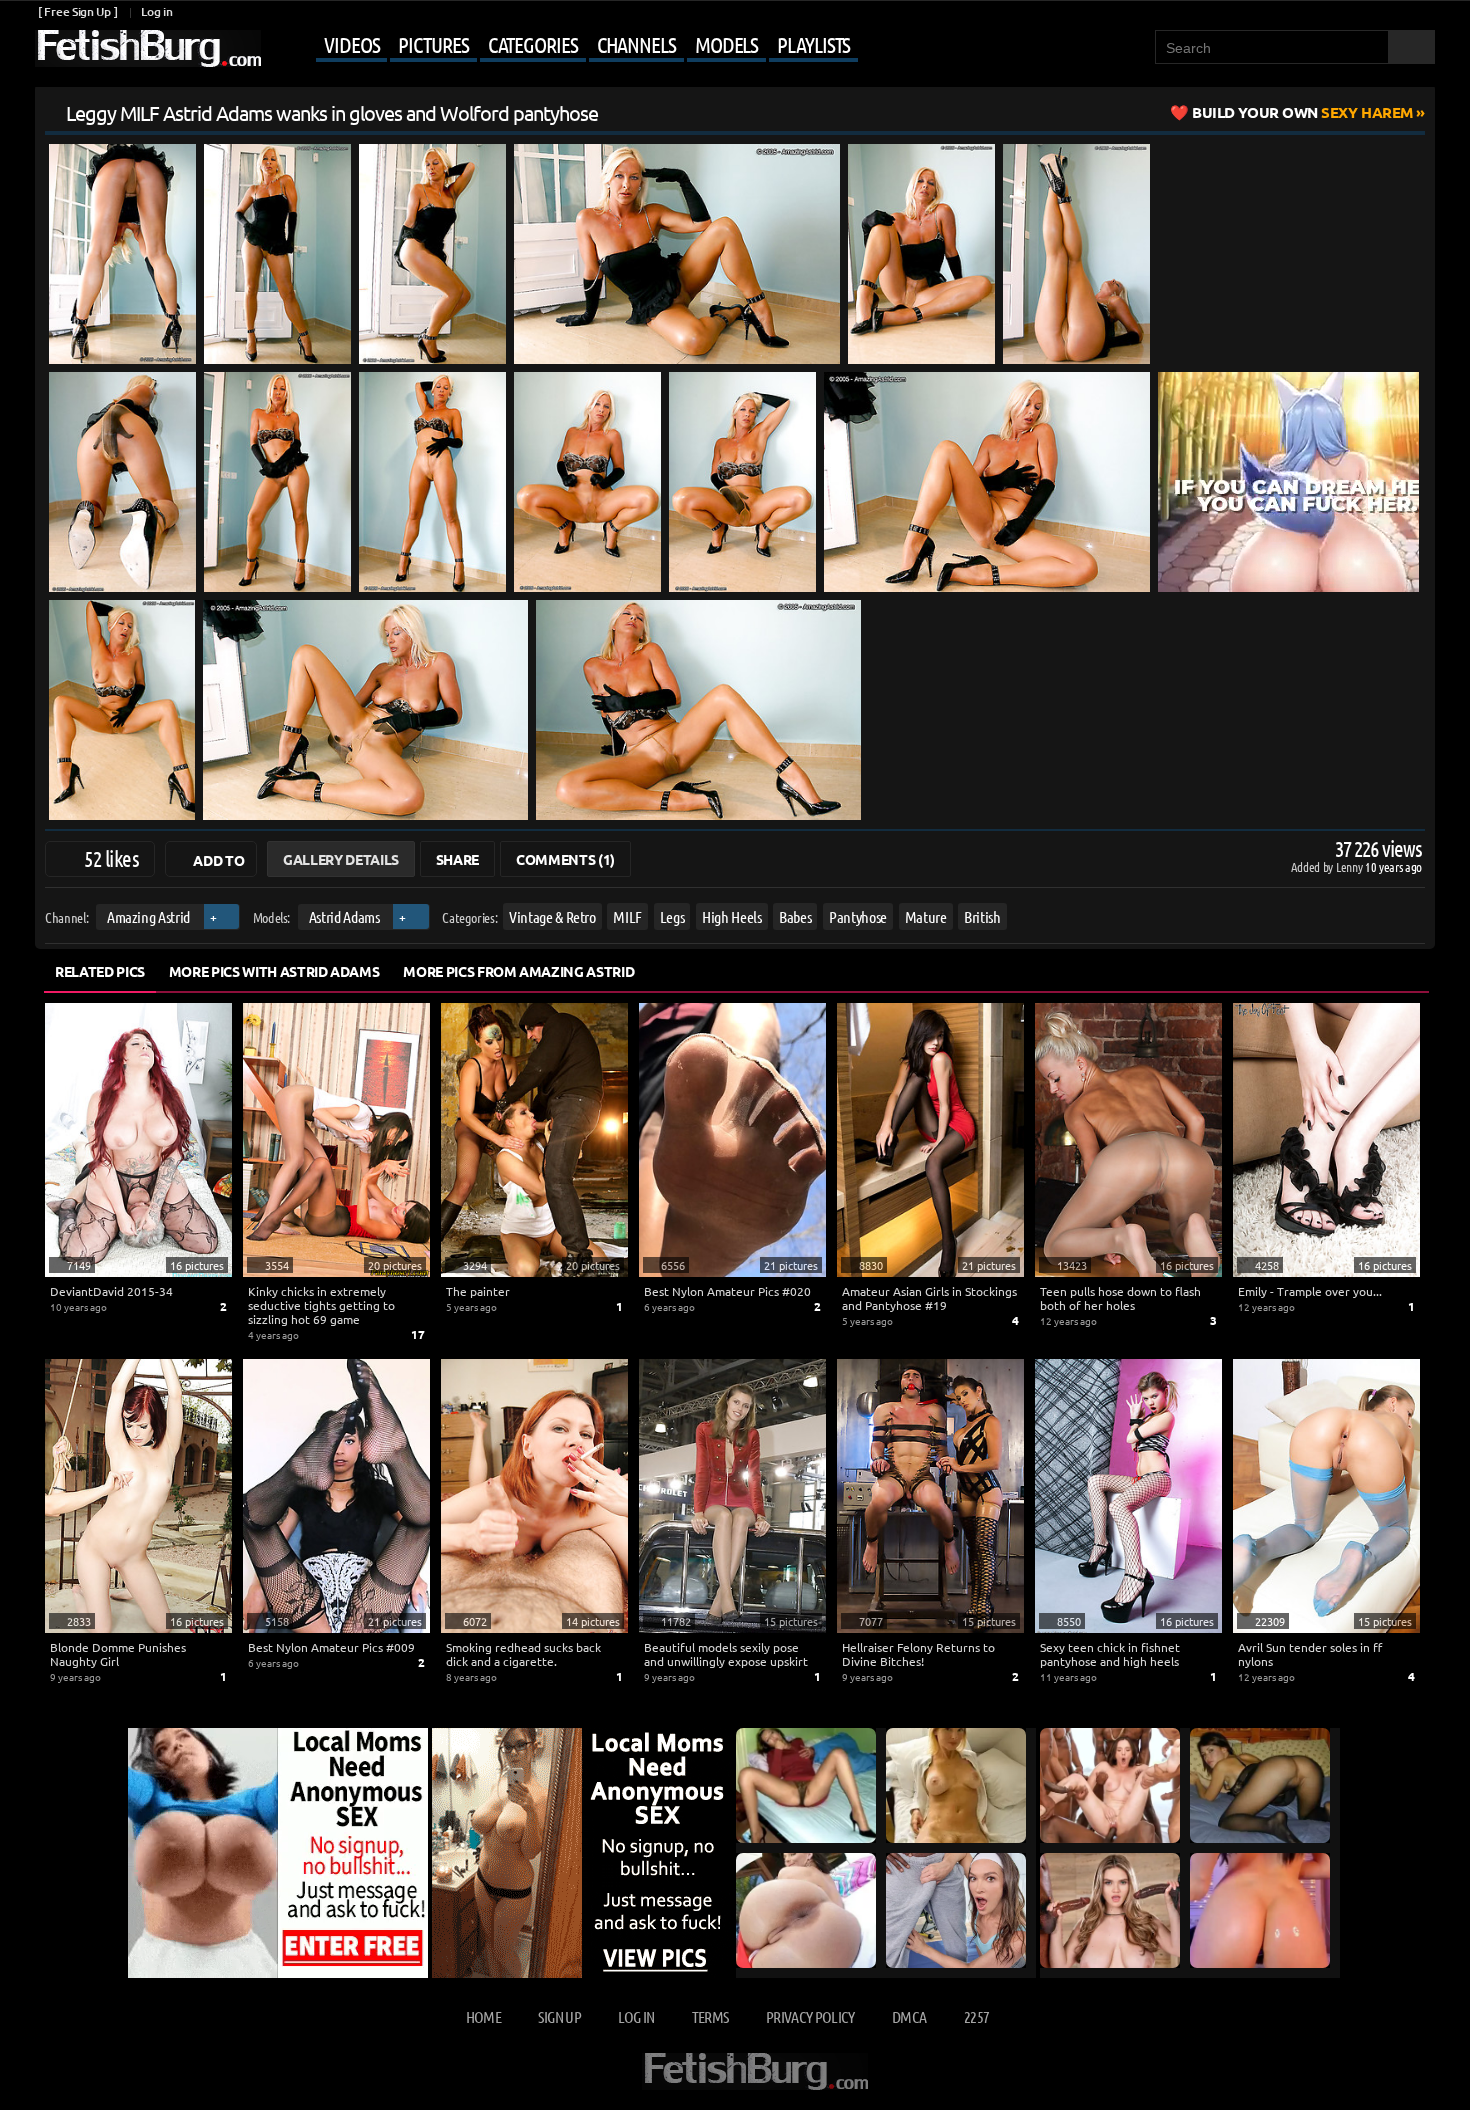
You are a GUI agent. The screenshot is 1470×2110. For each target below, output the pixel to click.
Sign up (559, 2016)
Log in (156, 11)
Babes (795, 916)
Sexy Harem (1302, 112)
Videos (351, 44)
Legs (672, 916)
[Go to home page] (148, 48)
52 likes (111, 858)
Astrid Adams (344, 916)
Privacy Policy (810, 2016)
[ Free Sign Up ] (77, 11)
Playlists (813, 44)
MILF (627, 916)
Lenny (1350, 866)
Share (457, 859)
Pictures (433, 44)
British (982, 916)
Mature (926, 916)
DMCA (909, 2016)
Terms (710, 2016)
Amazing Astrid (148, 916)
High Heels (732, 916)
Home (483, 2016)
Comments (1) (565, 859)
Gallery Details (341, 859)
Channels (636, 44)
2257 (976, 2016)
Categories (533, 44)
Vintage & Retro (552, 916)
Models (726, 44)
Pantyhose (858, 916)
